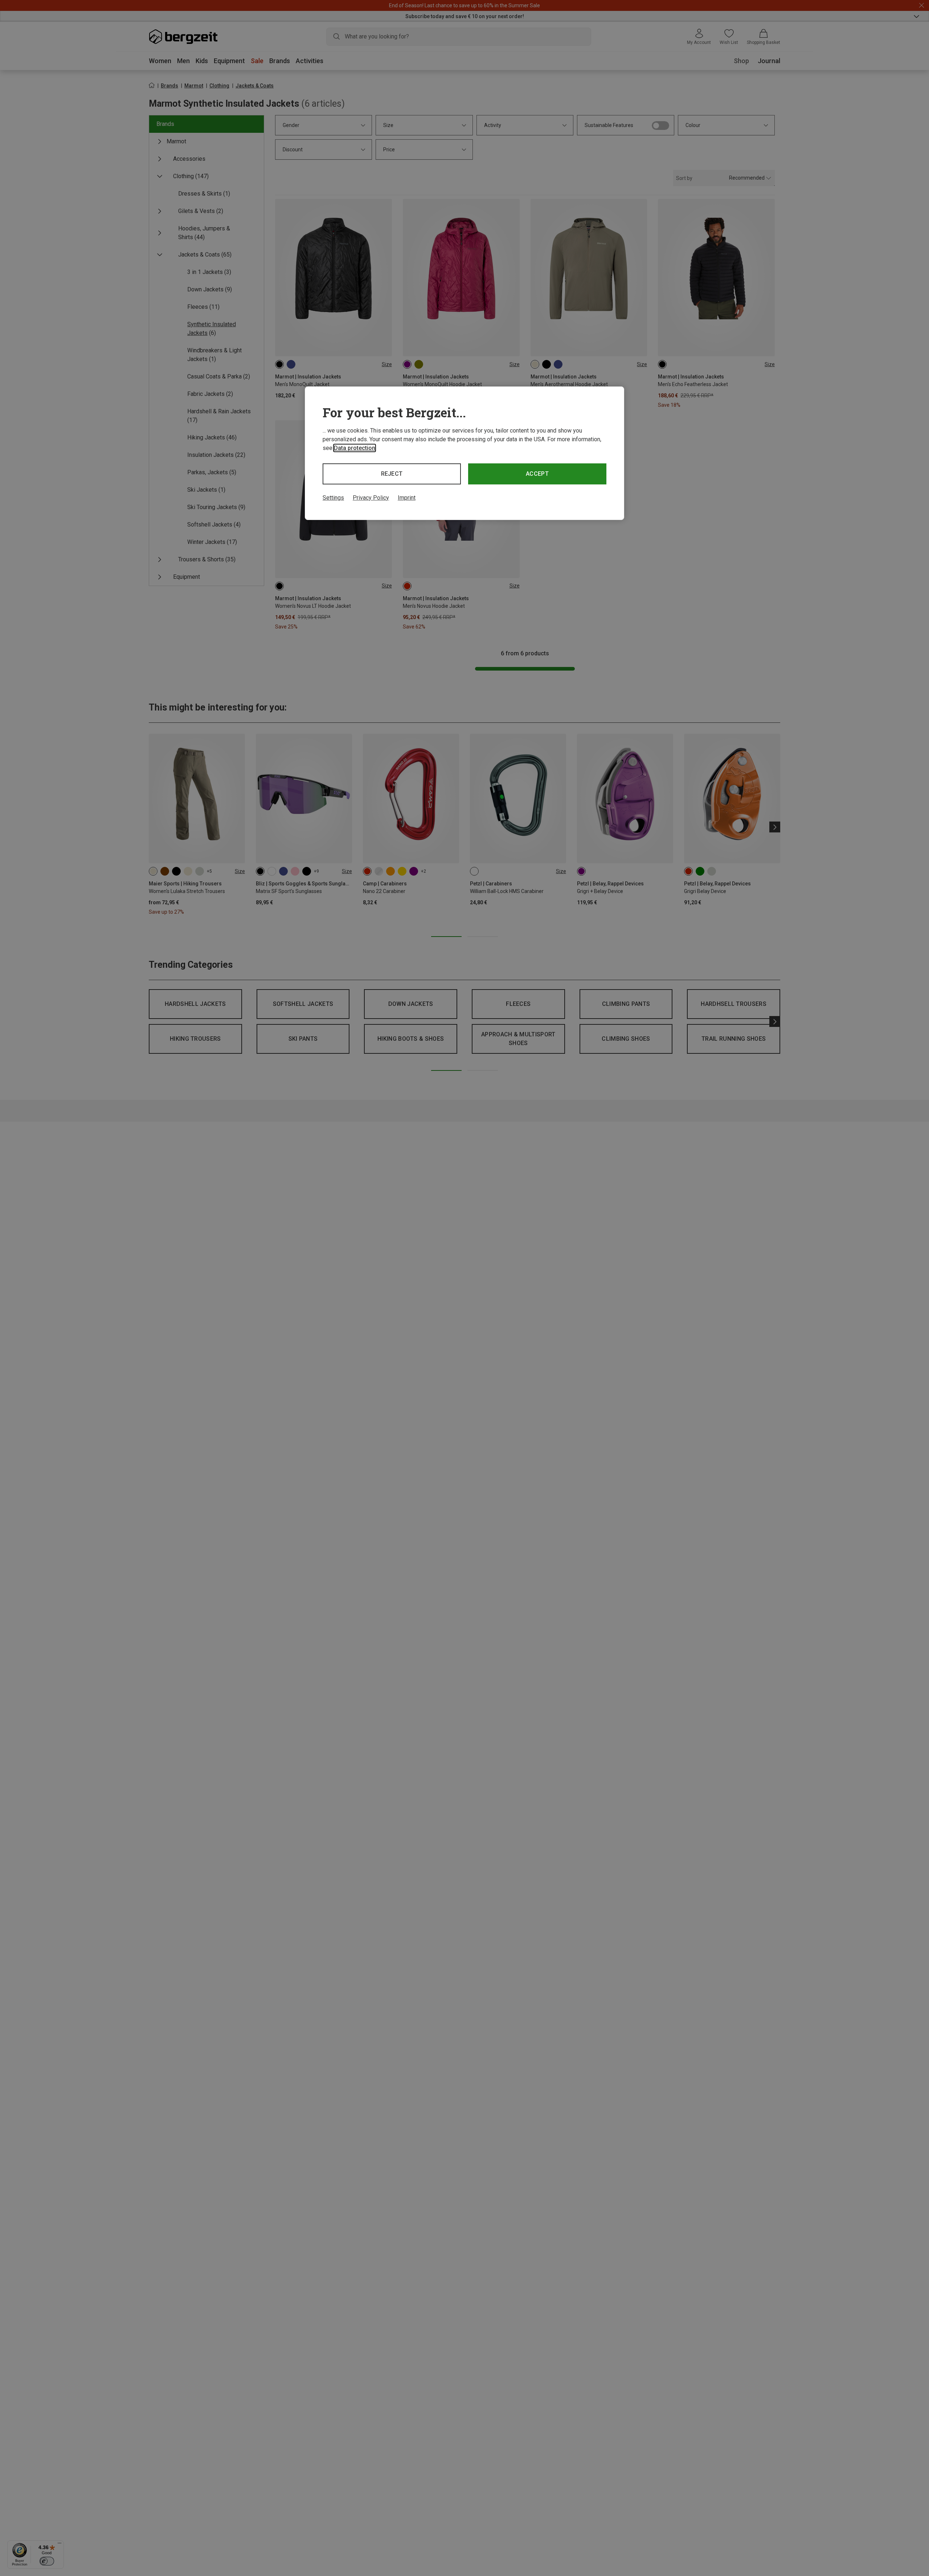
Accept (537, 474)
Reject (392, 474)
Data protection (355, 448)
